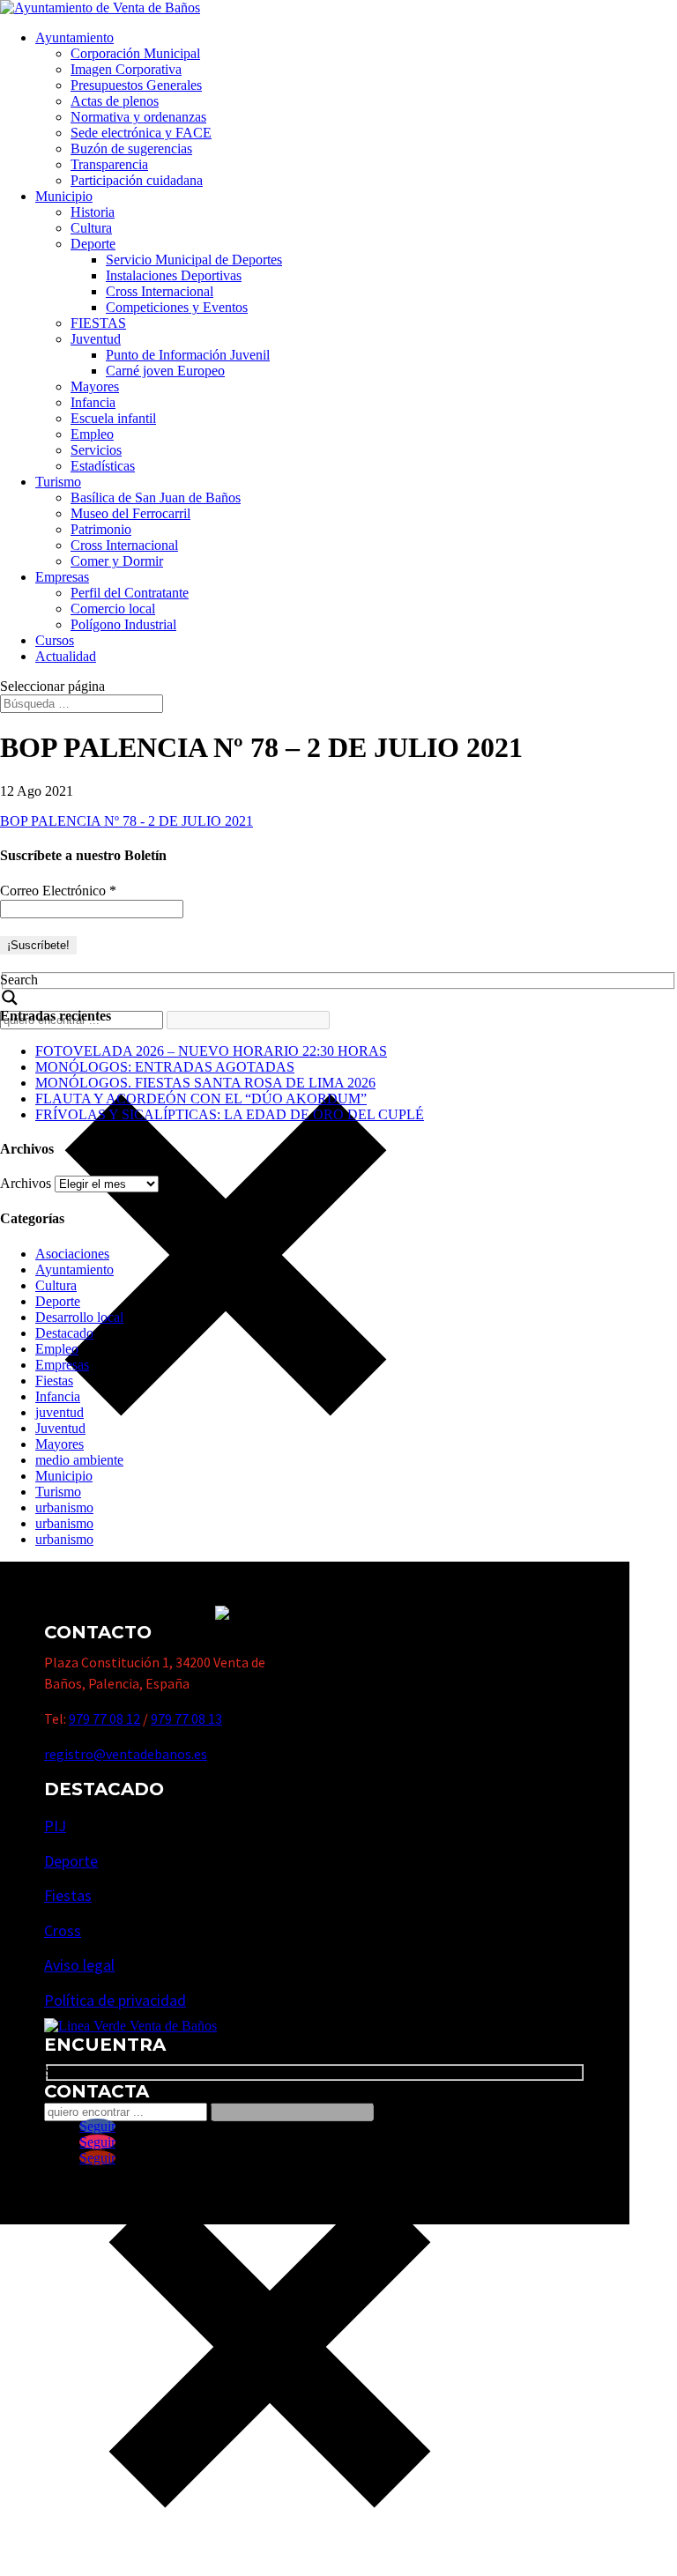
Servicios (96, 450)
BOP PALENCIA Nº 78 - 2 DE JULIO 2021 (126, 821)
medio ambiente (79, 1460)
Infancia (93, 402)
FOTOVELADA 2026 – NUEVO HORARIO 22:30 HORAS (211, 1051)
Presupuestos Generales (136, 85)
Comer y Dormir (117, 561)
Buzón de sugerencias (131, 148)
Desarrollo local (79, 1317)
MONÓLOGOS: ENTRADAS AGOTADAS (165, 1067)
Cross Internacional (160, 291)
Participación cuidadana (137, 180)
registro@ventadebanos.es (126, 1754)
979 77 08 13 (186, 1719)
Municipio (64, 196)
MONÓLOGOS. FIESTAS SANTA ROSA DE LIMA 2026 (205, 1083)
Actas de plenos (115, 101)
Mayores (95, 386)
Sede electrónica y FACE (141, 133)
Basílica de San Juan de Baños (156, 497)
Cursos (55, 640)
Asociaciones (72, 1254)
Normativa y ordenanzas (138, 117)
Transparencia (109, 164)
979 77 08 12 (104, 1719)
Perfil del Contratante (130, 593)
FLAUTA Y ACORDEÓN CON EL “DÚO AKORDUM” (201, 1099)
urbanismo (64, 1507)
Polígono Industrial (123, 624)
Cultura (91, 228)
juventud (60, 1412)
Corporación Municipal (135, 53)
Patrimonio (101, 529)
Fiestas (54, 1381)
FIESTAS (98, 323)
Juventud (96, 339)
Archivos (26, 1183)
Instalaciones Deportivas (174, 275)
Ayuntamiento (74, 37)
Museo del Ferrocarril (130, 513)
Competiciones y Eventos (177, 307)
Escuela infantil (113, 418)
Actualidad (66, 656)
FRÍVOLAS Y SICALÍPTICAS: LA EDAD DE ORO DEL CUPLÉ (230, 1114)
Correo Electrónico (58, 891)
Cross (63, 1930)
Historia (93, 212)
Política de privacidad (115, 2000)
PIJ (55, 1826)
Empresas (62, 577)
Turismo (58, 482)
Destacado (64, 1333)
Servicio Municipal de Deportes (194, 260)
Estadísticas (103, 466)
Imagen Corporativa (126, 69)
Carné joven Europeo (165, 371)
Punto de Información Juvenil (188, 355)
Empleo (92, 434)
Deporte (93, 244)
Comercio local (113, 609)
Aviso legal (79, 1965)
